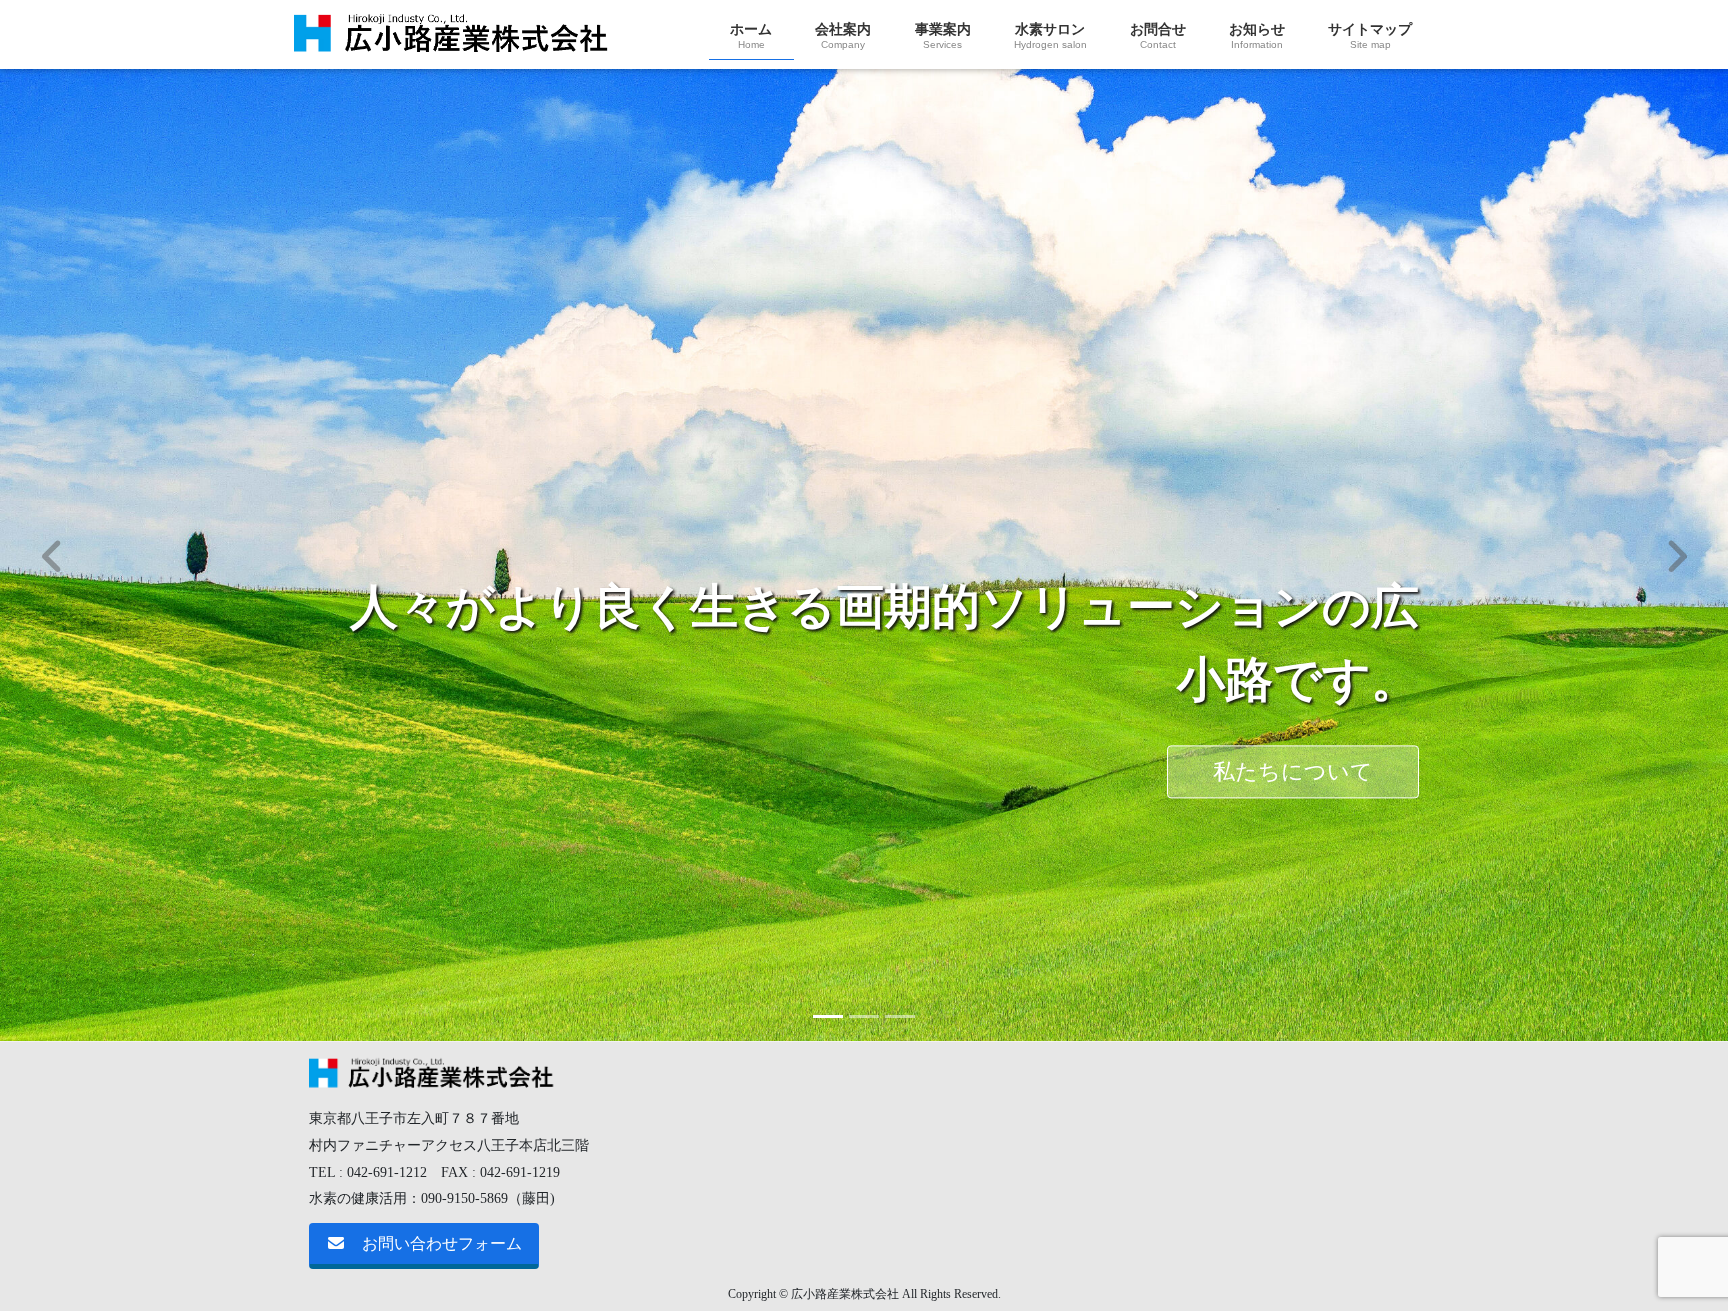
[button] (52, 555)
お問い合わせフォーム (442, 1243)
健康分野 (312, 691)
